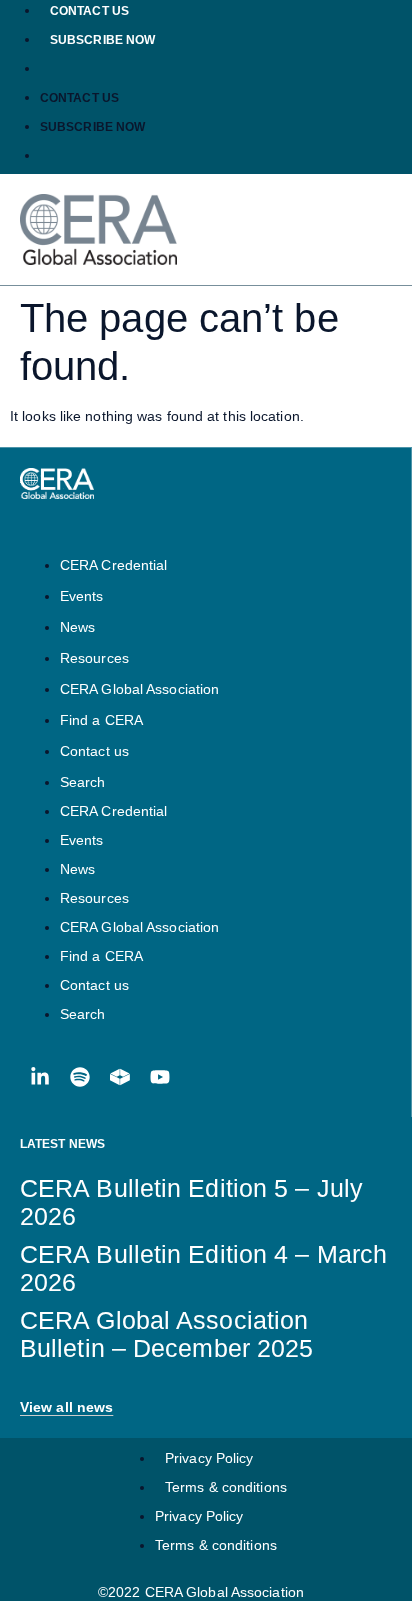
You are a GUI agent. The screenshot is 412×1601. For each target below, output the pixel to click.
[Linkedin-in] (40, 1077)
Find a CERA (101, 720)
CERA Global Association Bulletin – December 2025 (166, 1334)
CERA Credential (114, 565)
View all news (66, 1407)
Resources (94, 658)
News (77, 627)
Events (82, 596)
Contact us (89, 11)
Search (83, 782)
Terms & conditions (226, 1487)
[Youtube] (160, 1077)
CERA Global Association (139, 689)
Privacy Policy (209, 1458)
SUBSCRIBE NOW (102, 40)
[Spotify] (80, 1077)
